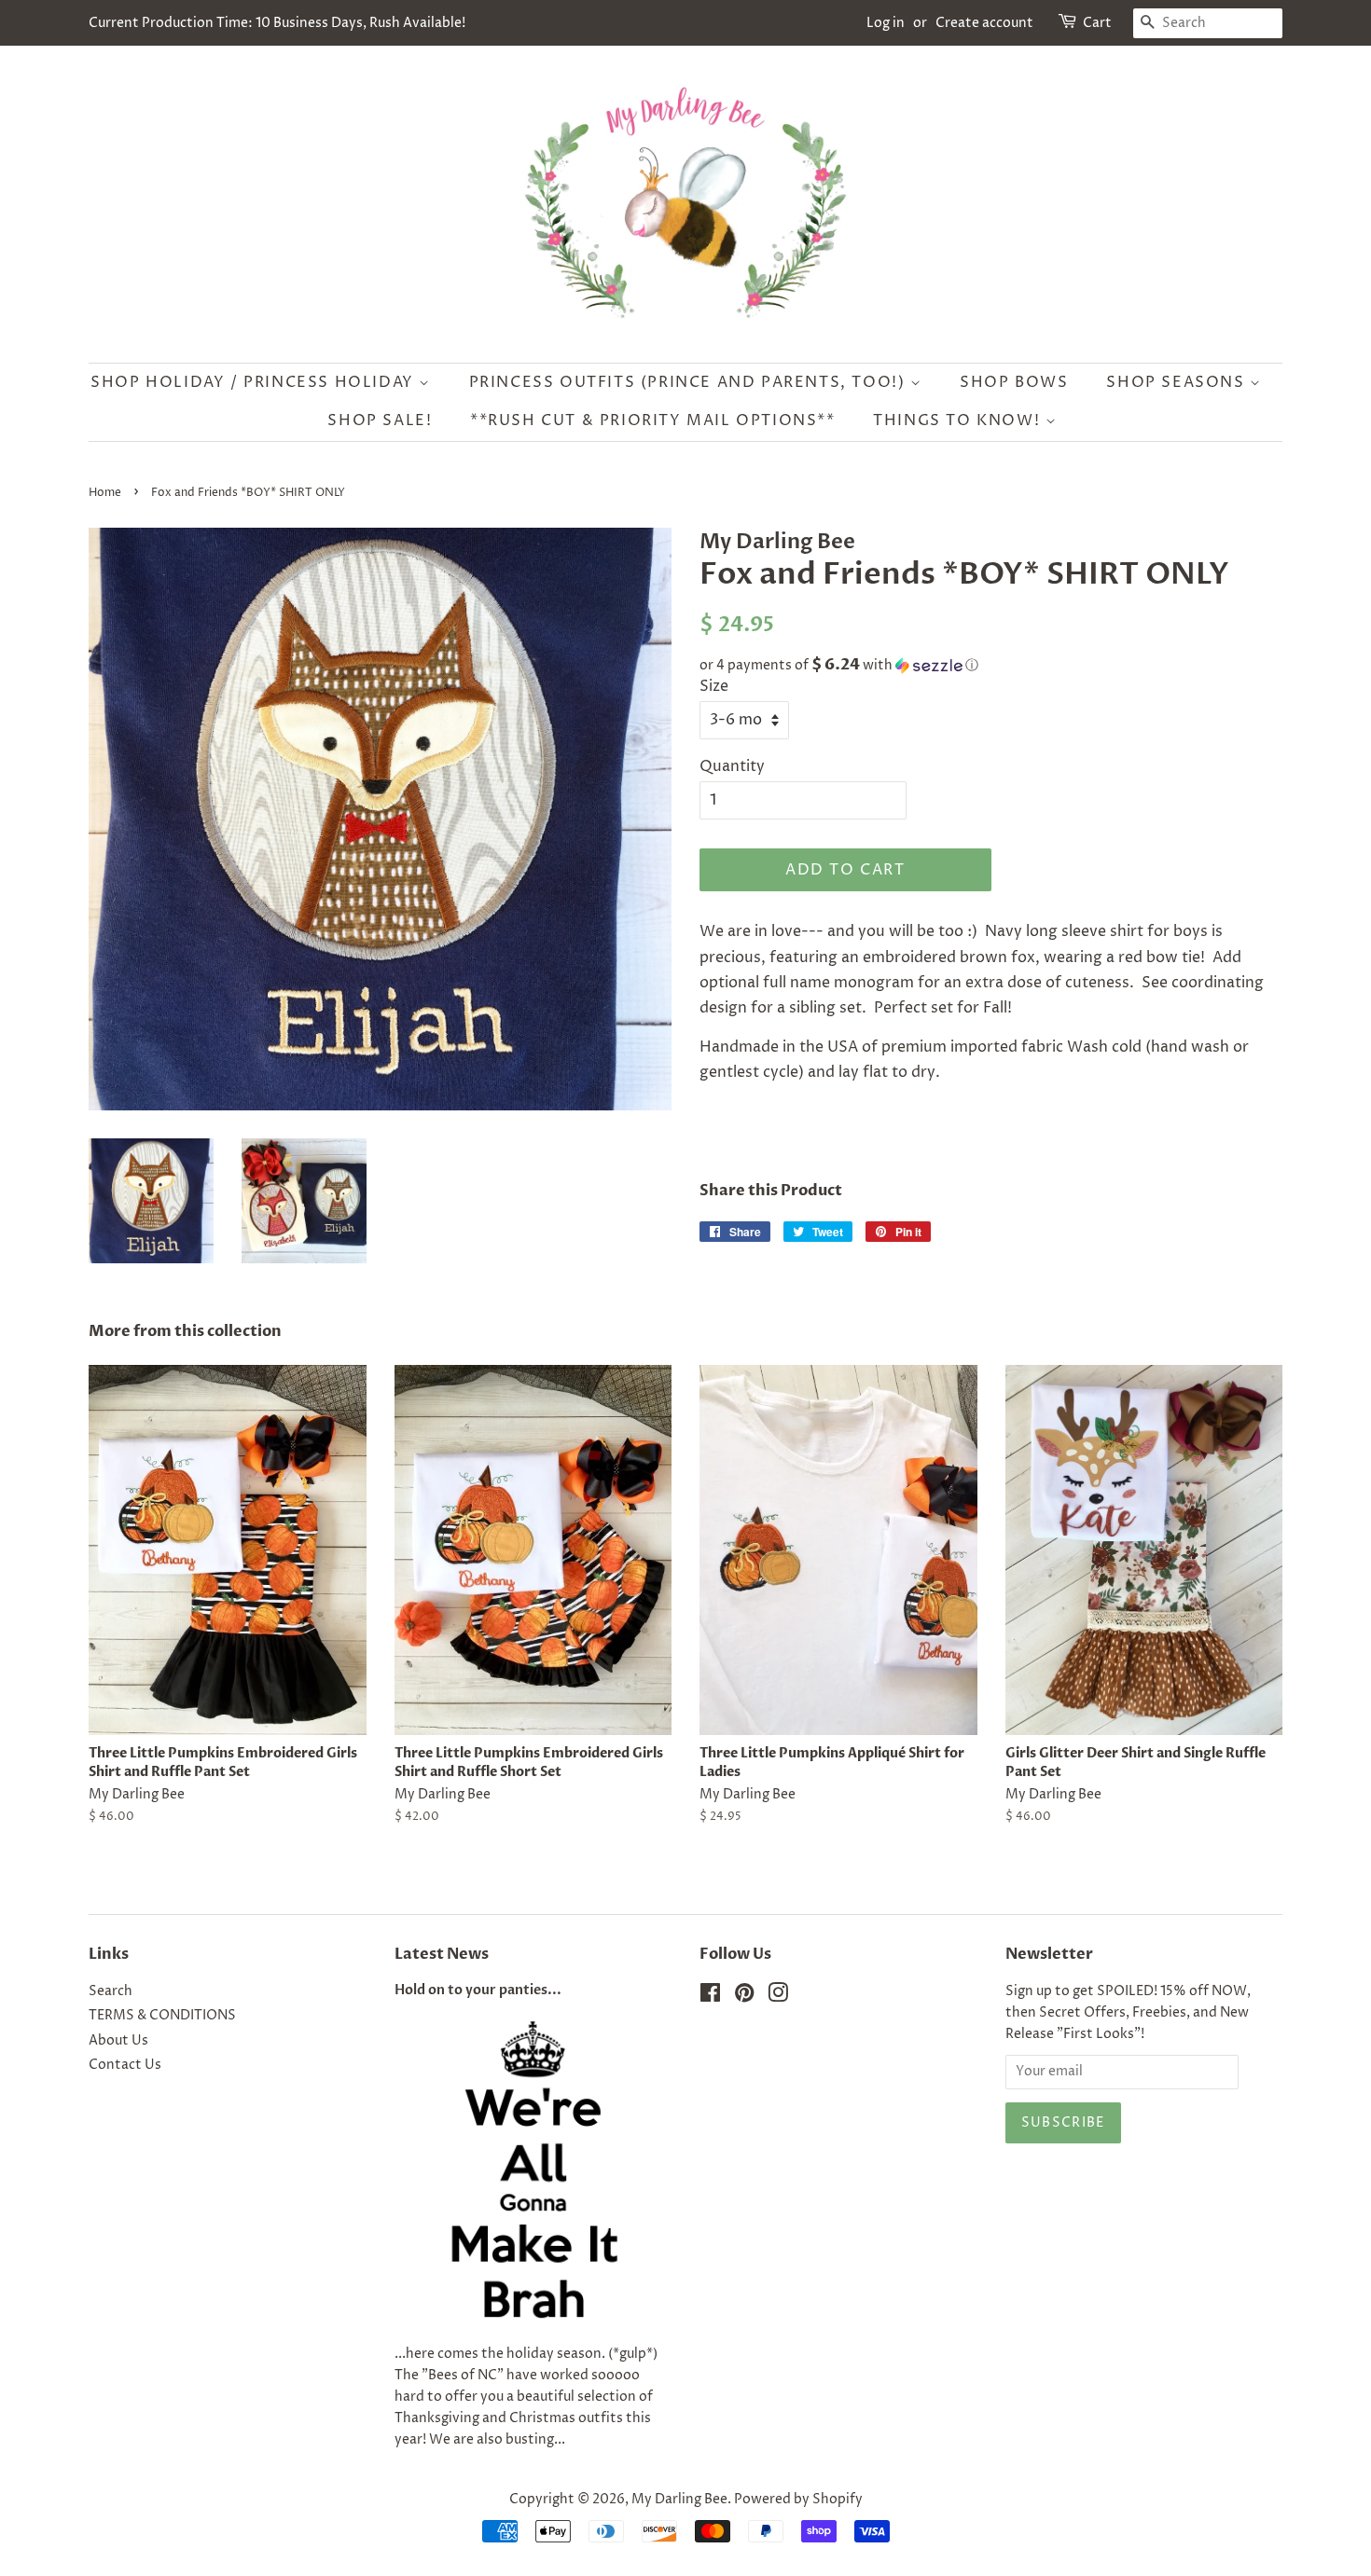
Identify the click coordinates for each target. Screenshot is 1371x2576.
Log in (886, 23)
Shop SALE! (380, 420)
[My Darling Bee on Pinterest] (744, 1997)
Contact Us (125, 2065)
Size (714, 686)
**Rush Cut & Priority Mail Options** (653, 420)
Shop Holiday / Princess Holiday (255, 382)
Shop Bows (1014, 382)
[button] (991, 665)
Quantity (732, 766)
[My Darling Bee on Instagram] (778, 1997)
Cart (1097, 23)
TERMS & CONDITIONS (162, 2016)
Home (105, 493)
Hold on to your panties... (478, 1991)
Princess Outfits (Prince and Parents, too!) (690, 382)
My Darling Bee (679, 2500)
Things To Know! (959, 420)
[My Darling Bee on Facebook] (710, 1997)
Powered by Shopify (798, 2500)
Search (111, 1991)
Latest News (442, 1954)
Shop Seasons (1178, 382)
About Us (118, 2041)
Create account (984, 23)
